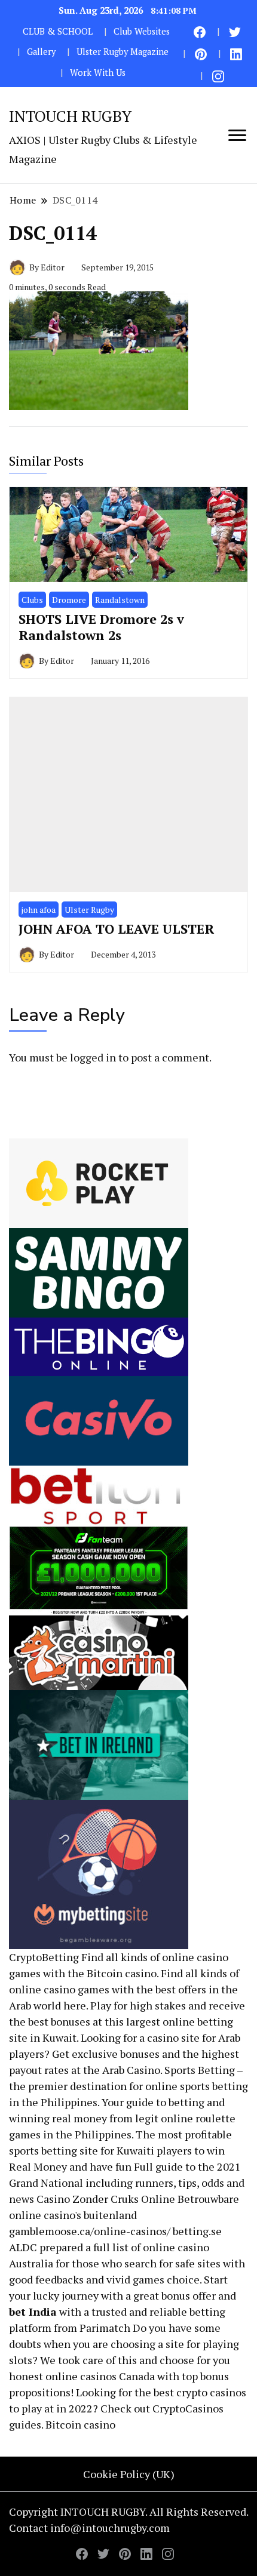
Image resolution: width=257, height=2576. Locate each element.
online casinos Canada (100, 2376)
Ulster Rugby (89, 910)
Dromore (69, 600)
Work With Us (98, 73)
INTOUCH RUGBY (70, 116)
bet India (33, 2312)
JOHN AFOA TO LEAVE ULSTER (116, 929)
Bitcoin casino (122, 1973)
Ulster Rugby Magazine (123, 52)
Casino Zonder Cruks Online (106, 2199)
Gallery (41, 52)
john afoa (39, 910)
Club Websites (142, 31)
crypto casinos (211, 2392)
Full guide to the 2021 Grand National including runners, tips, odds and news (127, 2183)
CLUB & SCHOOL (58, 31)
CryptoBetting (44, 1957)
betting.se (197, 2231)
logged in (93, 1057)
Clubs (32, 600)
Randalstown (120, 600)
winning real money (58, 2118)
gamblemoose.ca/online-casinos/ (90, 2231)
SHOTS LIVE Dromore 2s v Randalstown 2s (101, 627)
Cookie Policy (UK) (129, 2474)
